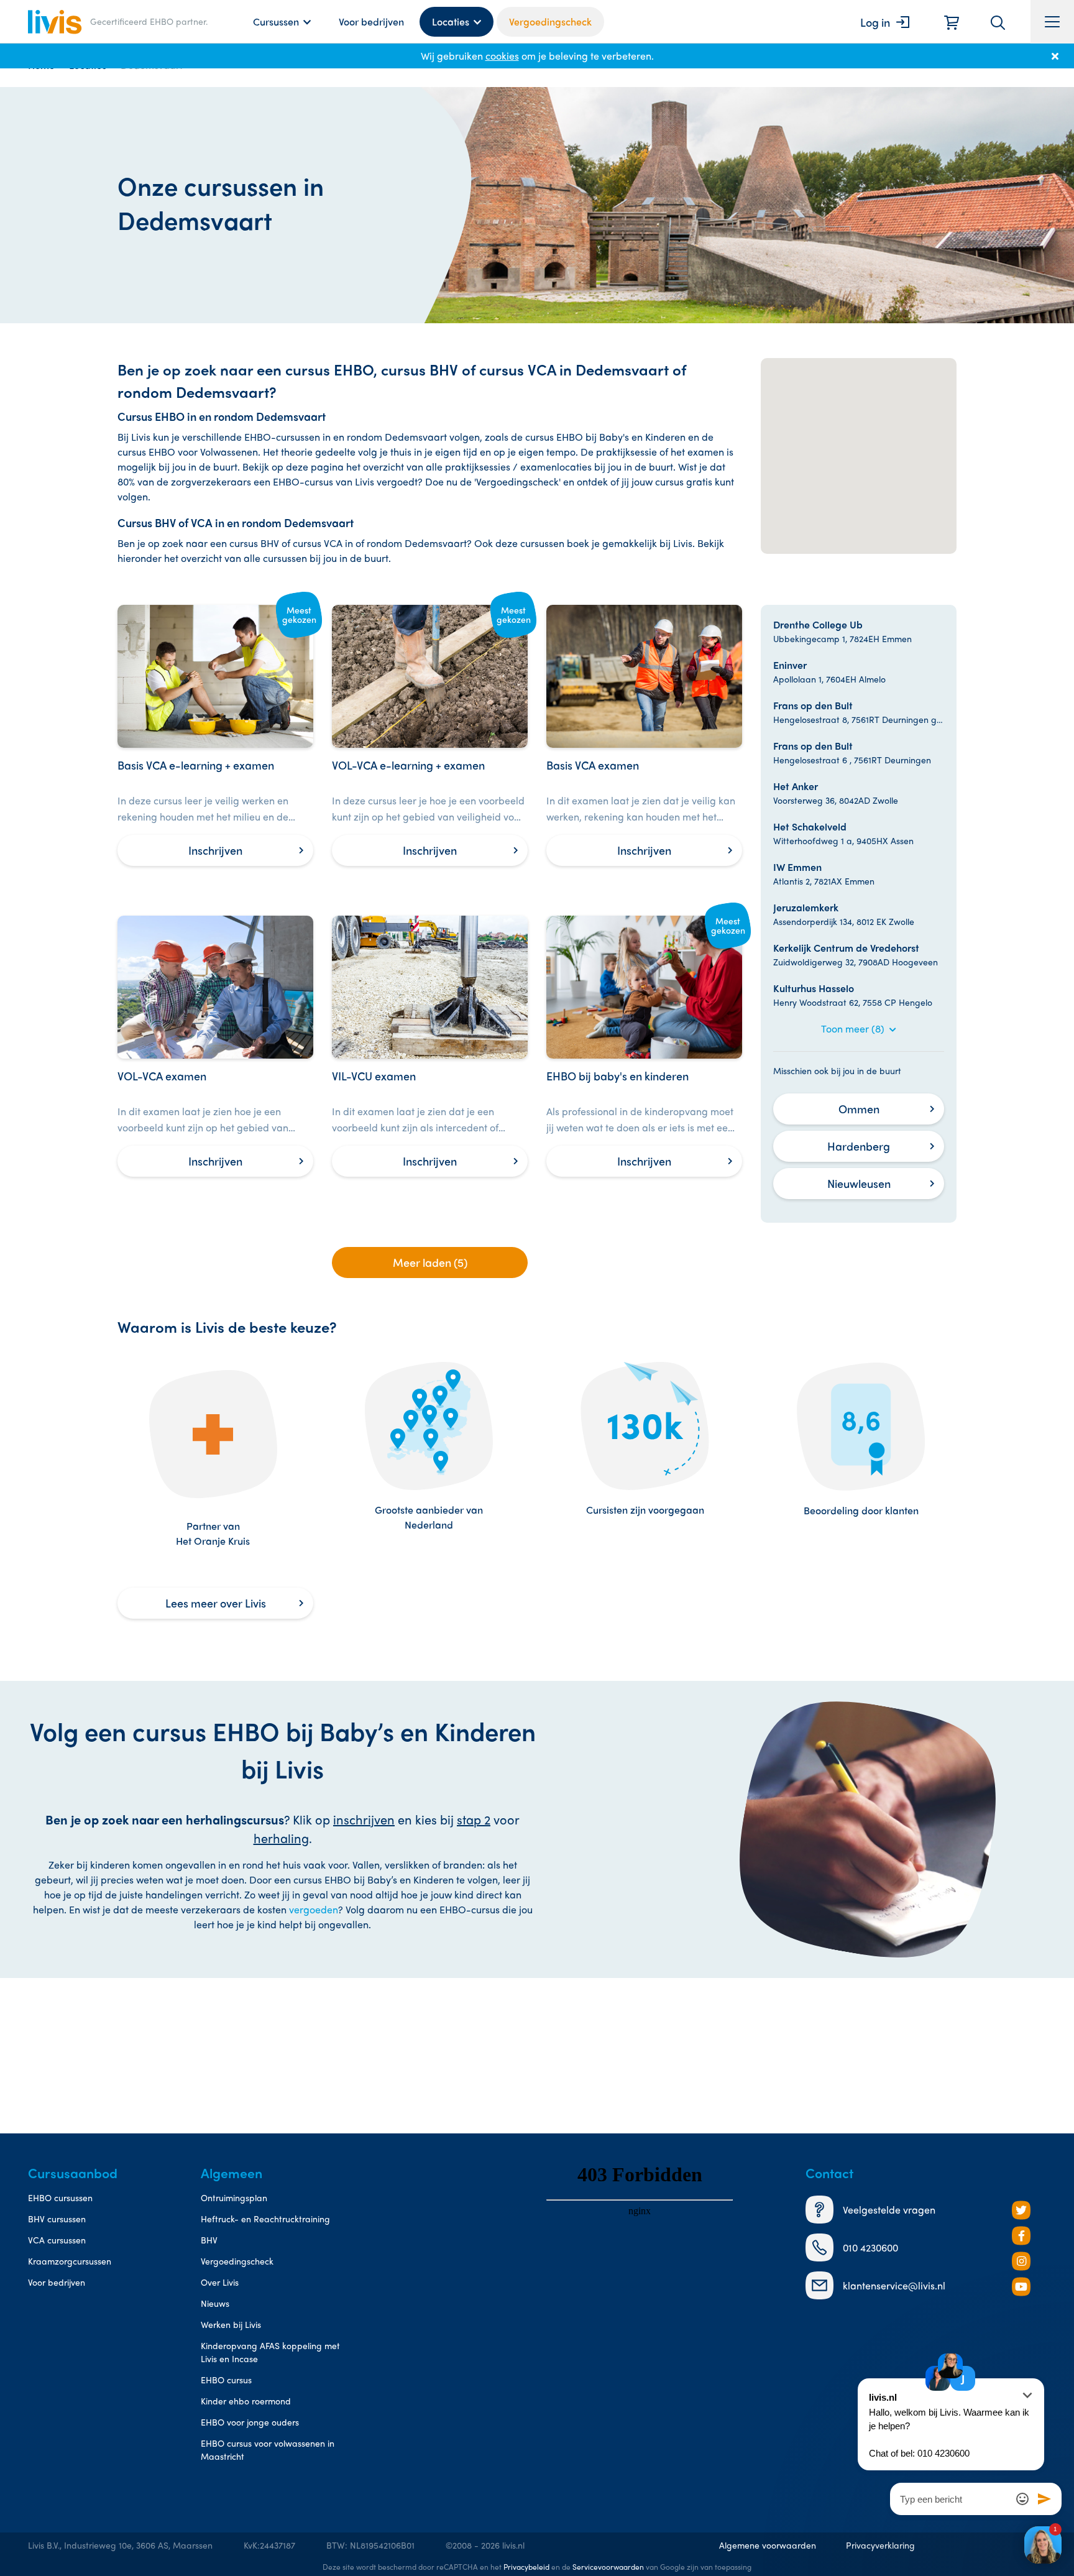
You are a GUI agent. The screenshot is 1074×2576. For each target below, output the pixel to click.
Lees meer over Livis (216, 1603)
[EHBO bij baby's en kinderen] (644, 1046)
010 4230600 (870, 2247)
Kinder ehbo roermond (246, 2401)
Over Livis (220, 2282)
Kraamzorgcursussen (70, 2261)
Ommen (859, 1109)
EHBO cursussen (60, 2197)
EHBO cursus (226, 2380)
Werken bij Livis (231, 2324)
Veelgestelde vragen (889, 2210)
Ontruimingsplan (234, 2197)
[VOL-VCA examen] (215, 1046)
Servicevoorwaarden (608, 2567)
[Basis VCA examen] (644, 735)
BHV (209, 2240)
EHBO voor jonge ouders (250, 2422)
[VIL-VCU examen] (430, 1046)
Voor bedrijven (371, 21)
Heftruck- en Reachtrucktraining (265, 2219)
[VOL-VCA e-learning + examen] (430, 735)
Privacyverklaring (880, 2545)
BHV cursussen (57, 2219)
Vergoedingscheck (550, 21)
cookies (502, 56)
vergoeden (314, 1909)
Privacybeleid (526, 2567)
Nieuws (215, 2303)
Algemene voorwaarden (768, 2545)
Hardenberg (859, 1146)
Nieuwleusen (859, 1183)
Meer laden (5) (430, 1262)
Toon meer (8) (854, 1028)
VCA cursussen (57, 2240)
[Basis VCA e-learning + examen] (215, 735)
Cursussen (276, 21)
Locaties (451, 21)
